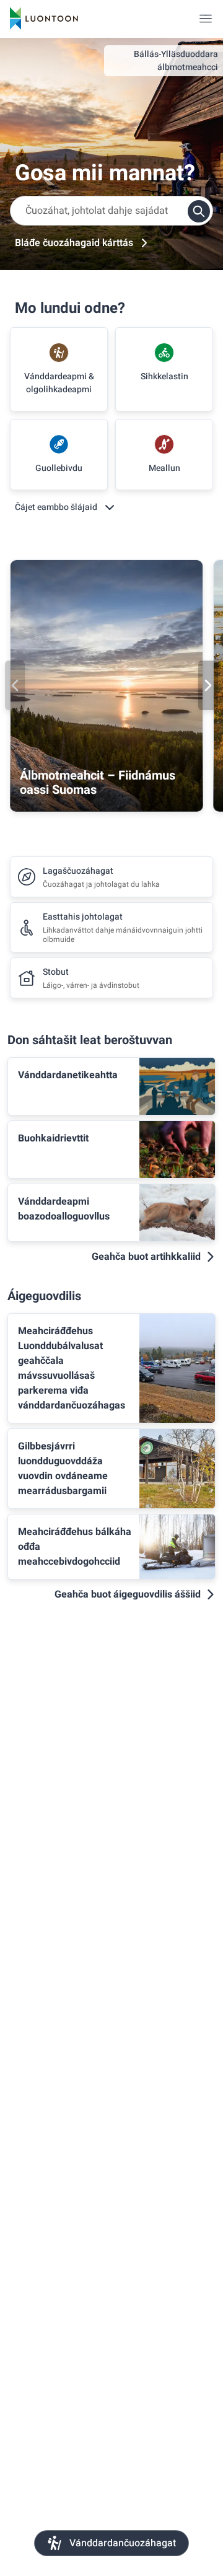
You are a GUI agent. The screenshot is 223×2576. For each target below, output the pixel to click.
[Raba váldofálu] (206, 19)
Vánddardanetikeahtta (68, 1075)
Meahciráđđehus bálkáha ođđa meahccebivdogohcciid (75, 1547)
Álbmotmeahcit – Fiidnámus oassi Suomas (98, 783)
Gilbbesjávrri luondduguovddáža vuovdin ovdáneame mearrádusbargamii (63, 1469)
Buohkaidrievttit (53, 1138)
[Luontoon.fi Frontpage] (44, 19)
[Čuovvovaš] (208, 685)
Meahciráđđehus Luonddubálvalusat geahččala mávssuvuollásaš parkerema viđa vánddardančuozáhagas (72, 1368)
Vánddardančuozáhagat (123, 2543)
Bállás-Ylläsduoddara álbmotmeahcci (176, 61)
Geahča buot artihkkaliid (146, 1257)
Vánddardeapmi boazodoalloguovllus (64, 1209)
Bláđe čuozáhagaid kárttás (74, 243)
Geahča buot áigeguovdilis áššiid (128, 1594)
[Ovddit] (15, 685)
